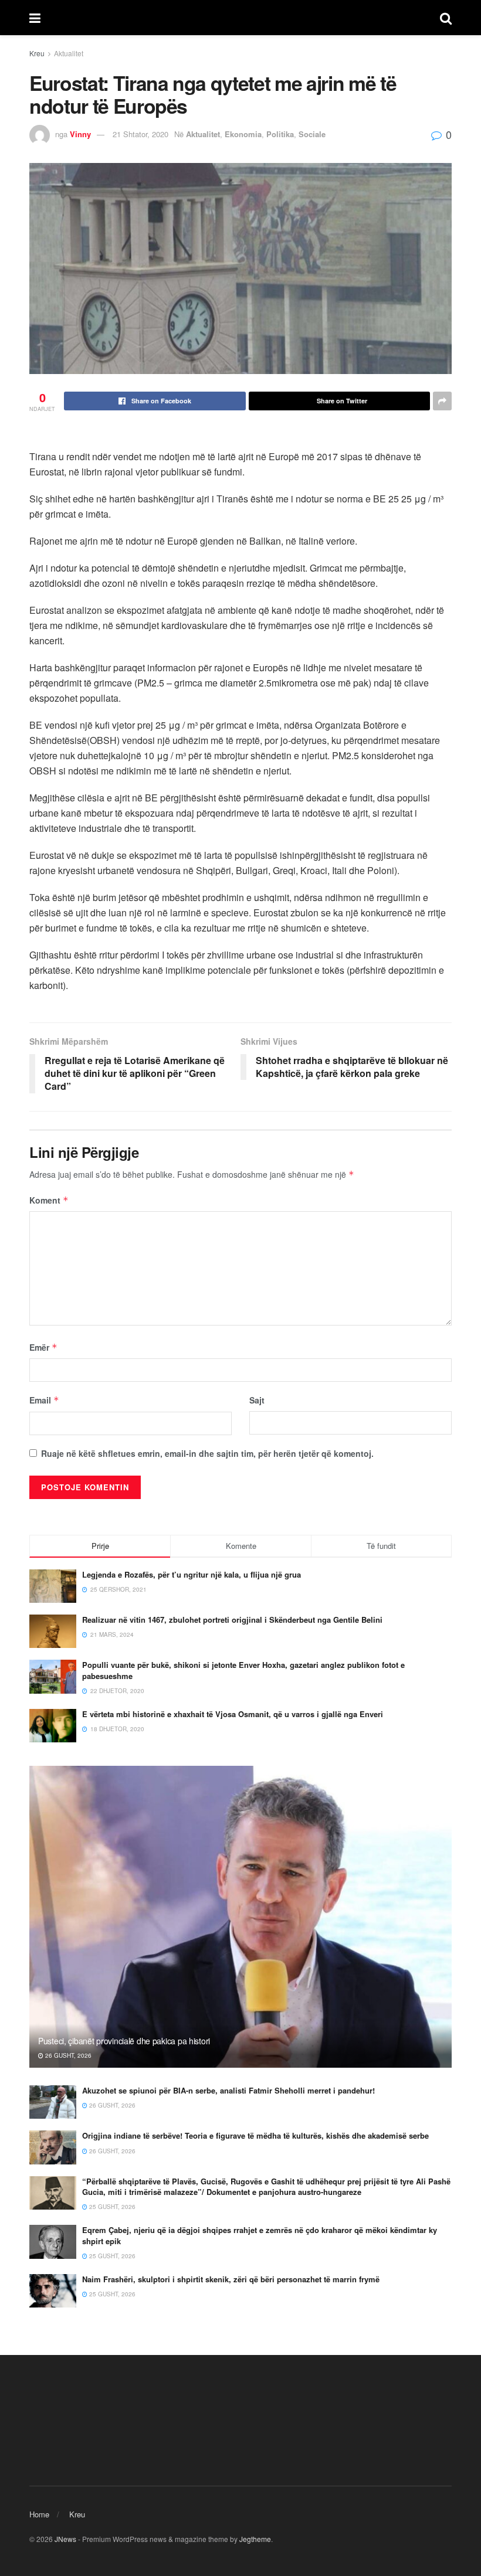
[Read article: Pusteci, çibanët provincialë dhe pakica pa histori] (240, 1917)
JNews (65, 2539)
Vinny (80, 134)
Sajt (257, 1400)
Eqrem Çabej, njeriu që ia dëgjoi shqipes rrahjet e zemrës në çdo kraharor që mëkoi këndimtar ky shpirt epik (260, 2235)
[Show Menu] (35, 18)
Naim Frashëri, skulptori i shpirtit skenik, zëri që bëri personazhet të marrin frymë (231, 2279)
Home (39, 2514)
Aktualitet (69, 53)
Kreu (37, 53)
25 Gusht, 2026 (111, 2207)
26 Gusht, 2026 (67, 2055)
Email (44, 1400)
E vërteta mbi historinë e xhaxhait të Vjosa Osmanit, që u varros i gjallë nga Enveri (233, 1714)
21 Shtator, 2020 (140, 134)
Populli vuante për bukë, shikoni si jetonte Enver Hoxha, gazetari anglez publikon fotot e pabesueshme (243, 1670)
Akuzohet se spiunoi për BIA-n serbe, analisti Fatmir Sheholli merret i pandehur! (228, 2090)
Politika (280, 134)
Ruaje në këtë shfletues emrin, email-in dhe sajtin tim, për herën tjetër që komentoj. (207, 1453)
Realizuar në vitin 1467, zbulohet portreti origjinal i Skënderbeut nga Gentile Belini (232, 1620)
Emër (43, 1347)
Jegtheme (255, 2539)
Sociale (312, 134)
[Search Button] (446, 18)
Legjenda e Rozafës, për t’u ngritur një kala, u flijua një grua (192, 1574)
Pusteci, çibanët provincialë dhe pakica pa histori (124, 2041)
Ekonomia (243, 134)
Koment (49, 1200)
